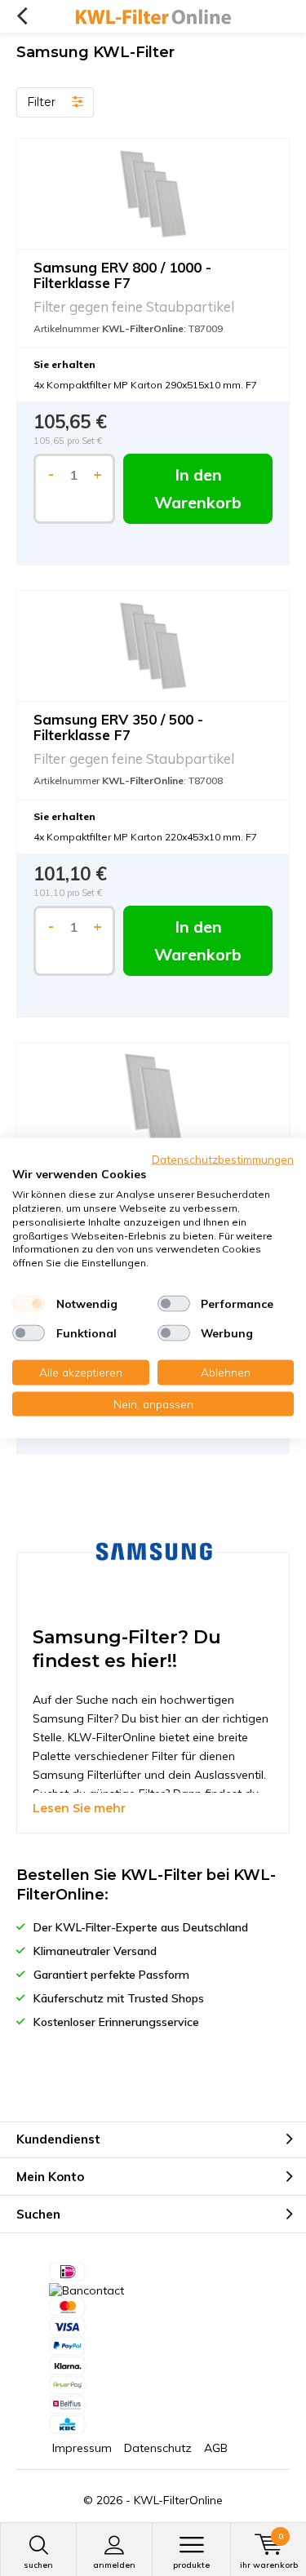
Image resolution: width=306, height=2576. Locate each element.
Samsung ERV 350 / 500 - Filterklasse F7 (118, 727)
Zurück (22, 16)
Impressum (82, 2448)
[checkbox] (29, 1304)
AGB (216, 2448)
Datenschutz (158, 2448)
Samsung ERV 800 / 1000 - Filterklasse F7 (122, 275)
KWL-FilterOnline (178, 2500)
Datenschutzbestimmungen (223, 1158)
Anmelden (114, 2565)
